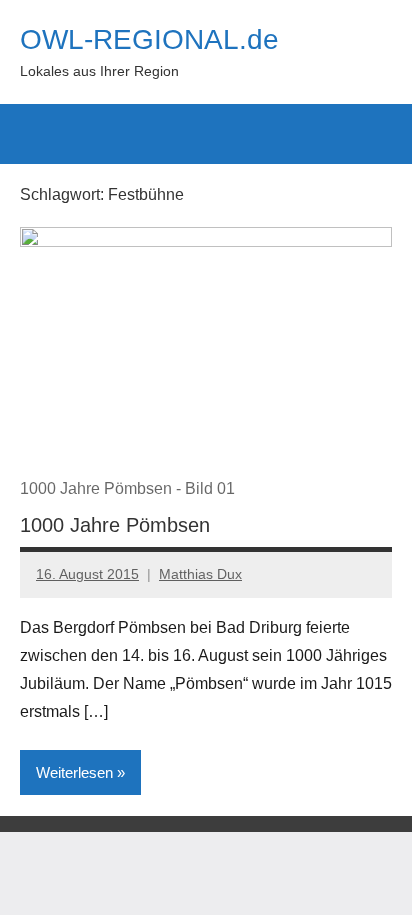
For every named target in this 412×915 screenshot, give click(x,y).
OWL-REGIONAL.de (149, 39)
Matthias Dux (200, 574)
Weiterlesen (74, 772)
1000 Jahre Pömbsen (115, 525)
